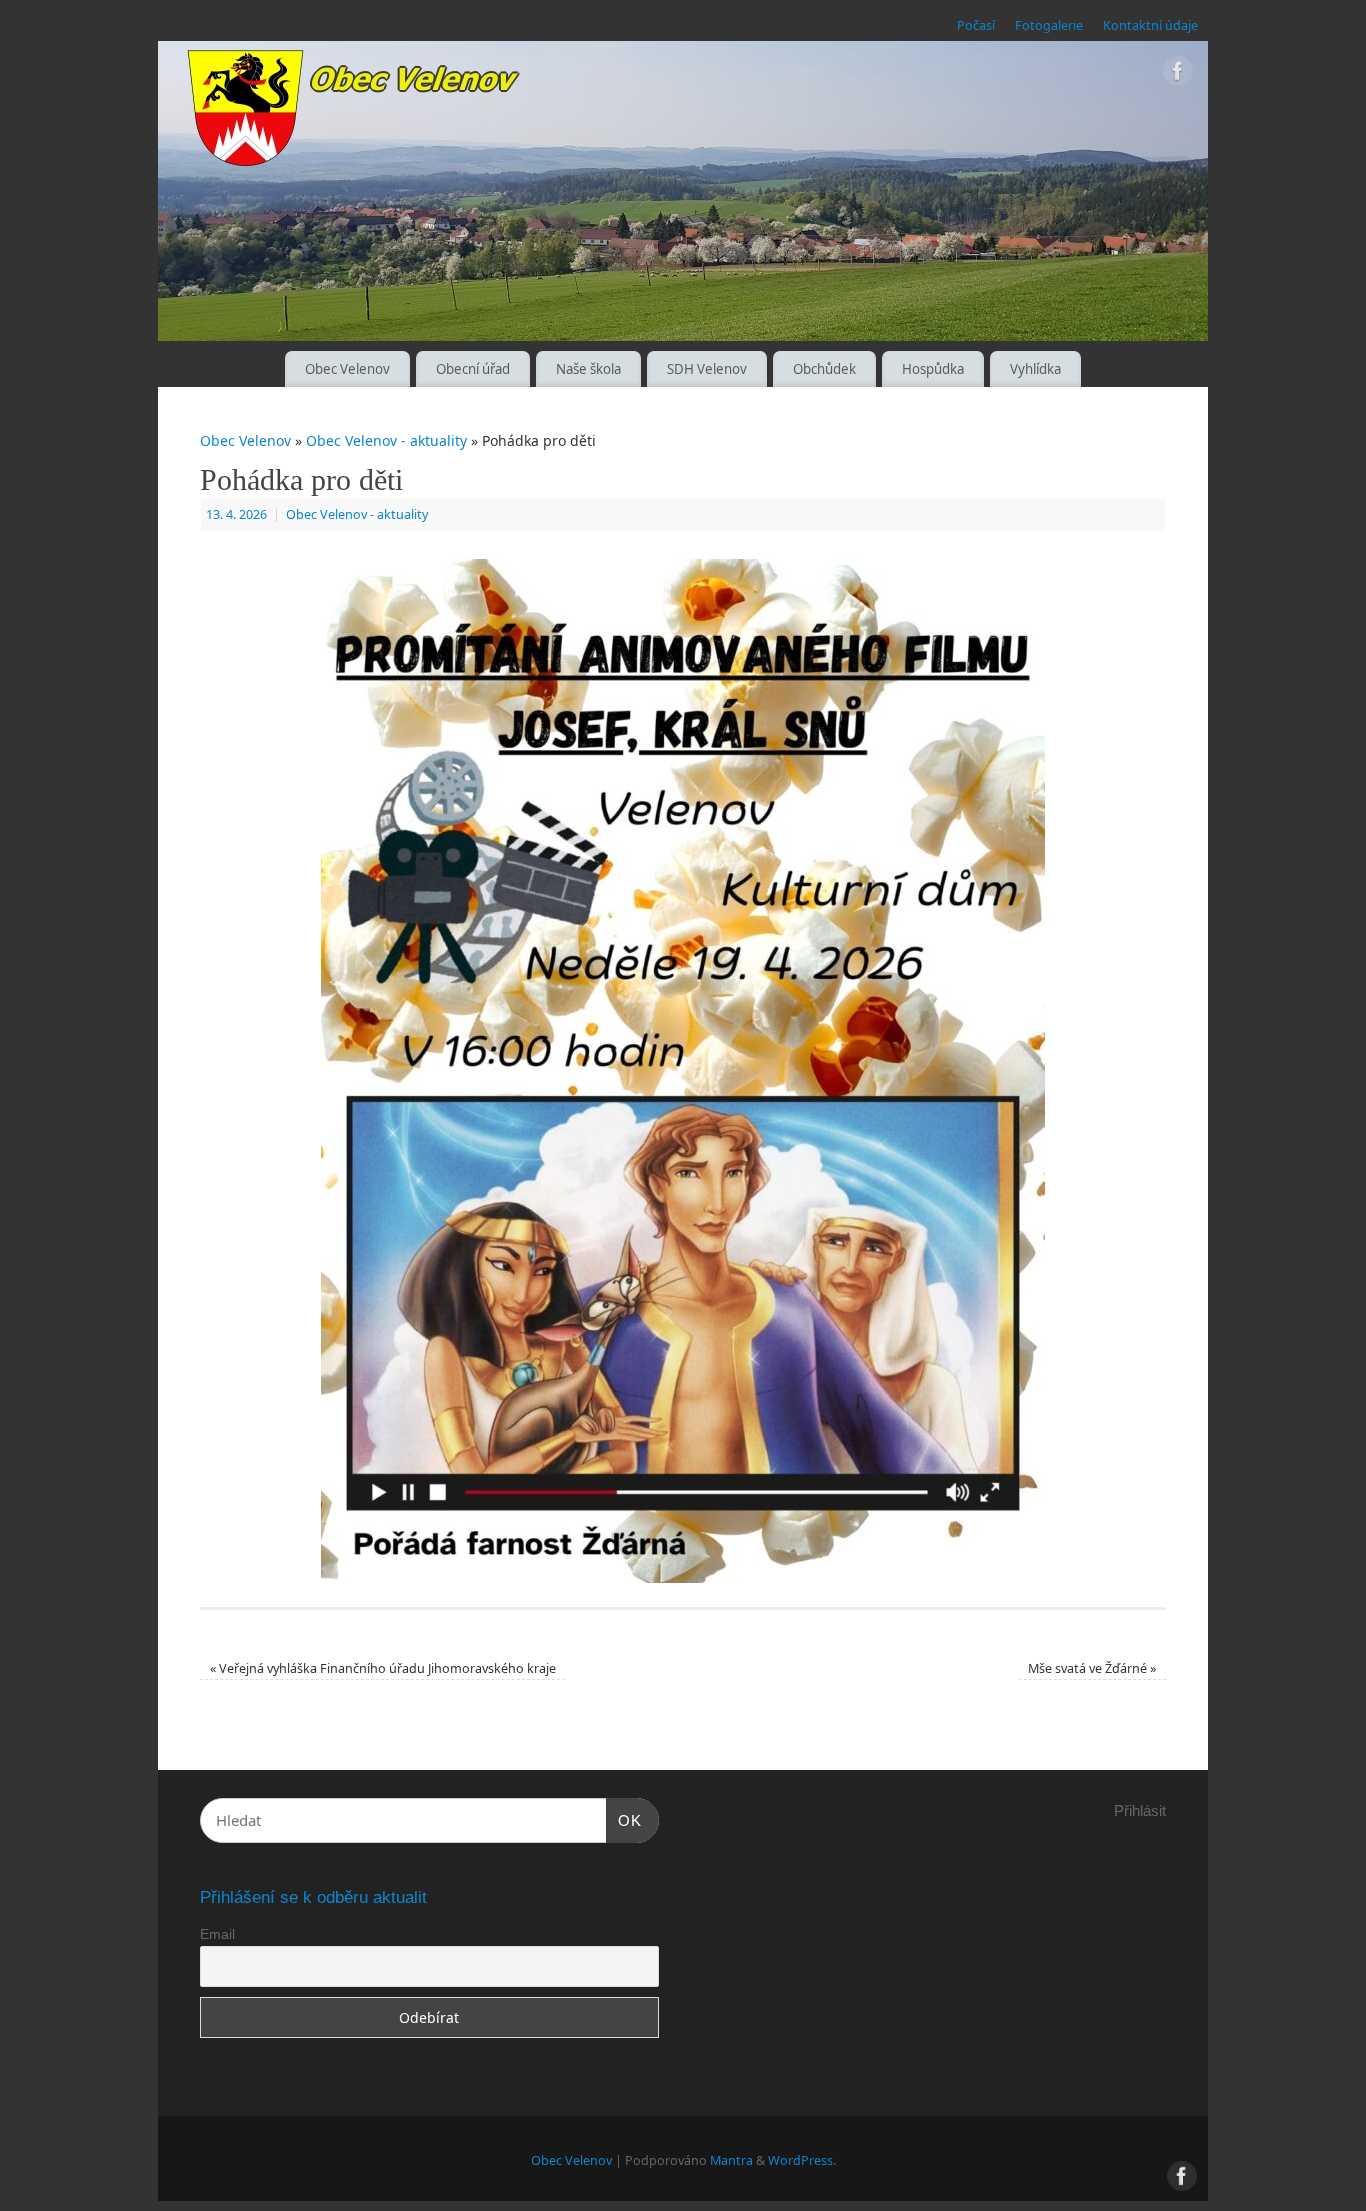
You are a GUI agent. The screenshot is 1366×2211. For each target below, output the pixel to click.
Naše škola (588, 369)
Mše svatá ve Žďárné (1092, 1668)
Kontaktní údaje (1150, 25)
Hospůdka (933, 369)
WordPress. (802, 2160)
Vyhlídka (1035, 369)
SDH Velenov (707, 369)
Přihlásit (1140, 1810)
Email (217, 1934)
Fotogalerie (1049, 25)
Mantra (731, 2160)
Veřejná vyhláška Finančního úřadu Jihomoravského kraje (383, 1668)
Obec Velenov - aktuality (386, 440)
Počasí (976, 25)
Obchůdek (824, 369)
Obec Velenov (347, 369)
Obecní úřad (473, 369)
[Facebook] (1178, 74)
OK (624, 1820)
